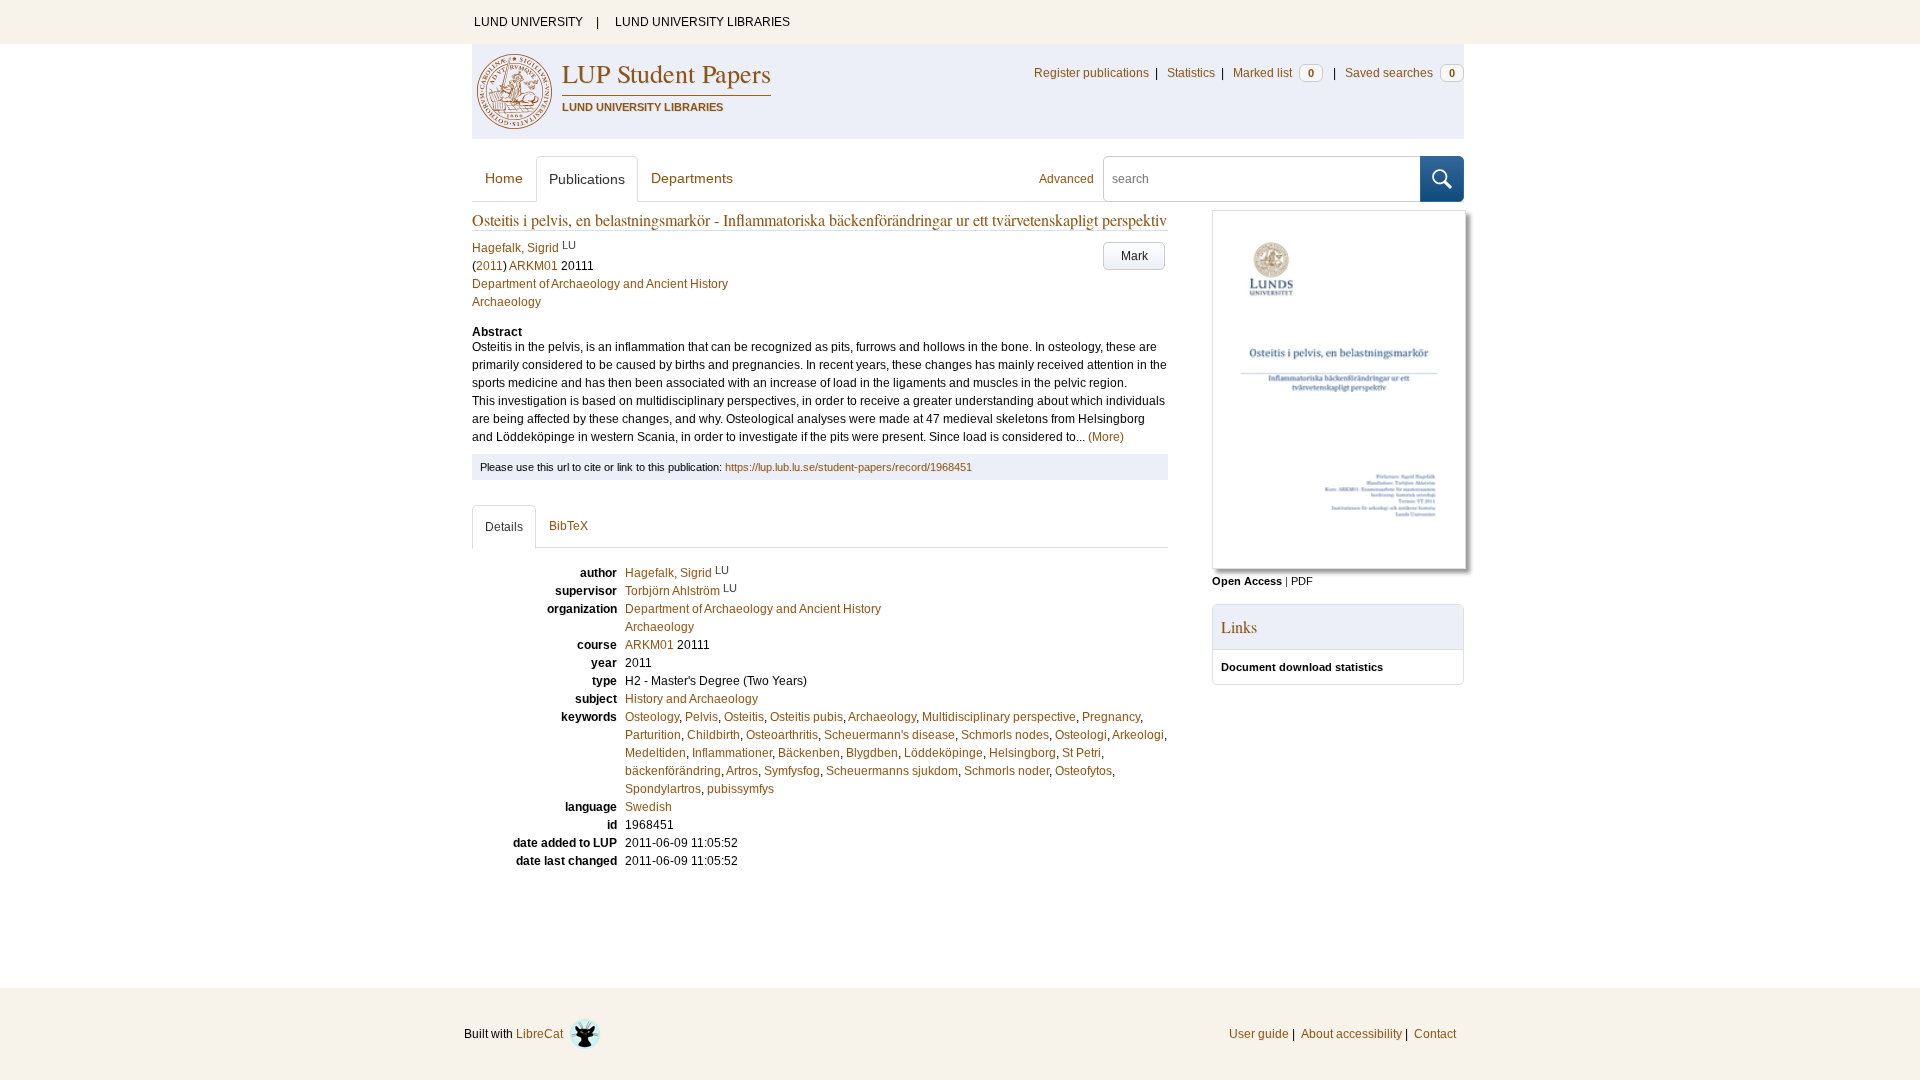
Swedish (648, 807)
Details (504, 527)
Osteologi (1081, 735)
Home (504, 178)
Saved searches (1400, 73)
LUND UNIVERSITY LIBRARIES (702, 22)
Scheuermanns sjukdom (892, 771)
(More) (1106, 437)
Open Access (1247, 581)
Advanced (1066, 179)
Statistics (1191, 73)
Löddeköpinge (943, 753)
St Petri (1081, 753)
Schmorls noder (1006, 771)
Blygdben (872, 753)
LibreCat (542, 1034)
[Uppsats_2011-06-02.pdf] (1339, 565)
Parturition (653, 735)
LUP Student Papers (666, 73)
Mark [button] (1134, 256)
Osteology (652, 717)
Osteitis (744, 717)
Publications (587, 179)
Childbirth (713, 735)
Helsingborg (1022, 753)
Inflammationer (732, 753)
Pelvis (701, 717)
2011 (489, 266)
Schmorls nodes (1005, 735)
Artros (742, 771)
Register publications (1091, 73)
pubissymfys (740, 789)
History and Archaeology (691, 699)
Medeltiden (655, 753)
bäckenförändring (673, 771)
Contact (1435, 1034)
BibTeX (568, 526)
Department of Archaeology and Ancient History (600, 284)
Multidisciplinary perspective (999, 717)
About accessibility (1351, 1034)
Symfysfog (792, 771)
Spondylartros (663, 789)
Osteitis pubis (806, 717)
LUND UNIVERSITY (528, 22)
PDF (1302, 581)
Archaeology (506, 302)
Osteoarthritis (782, 735)
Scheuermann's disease (889, 735)
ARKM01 (533, 266)
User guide (1259, 1034)
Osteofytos (1083, 771)
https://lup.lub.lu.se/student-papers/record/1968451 (848, 467)
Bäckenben (809, 753)
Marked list (1273, 73)
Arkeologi (1138, 735)
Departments (692, 178)
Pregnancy (1111, 717)
